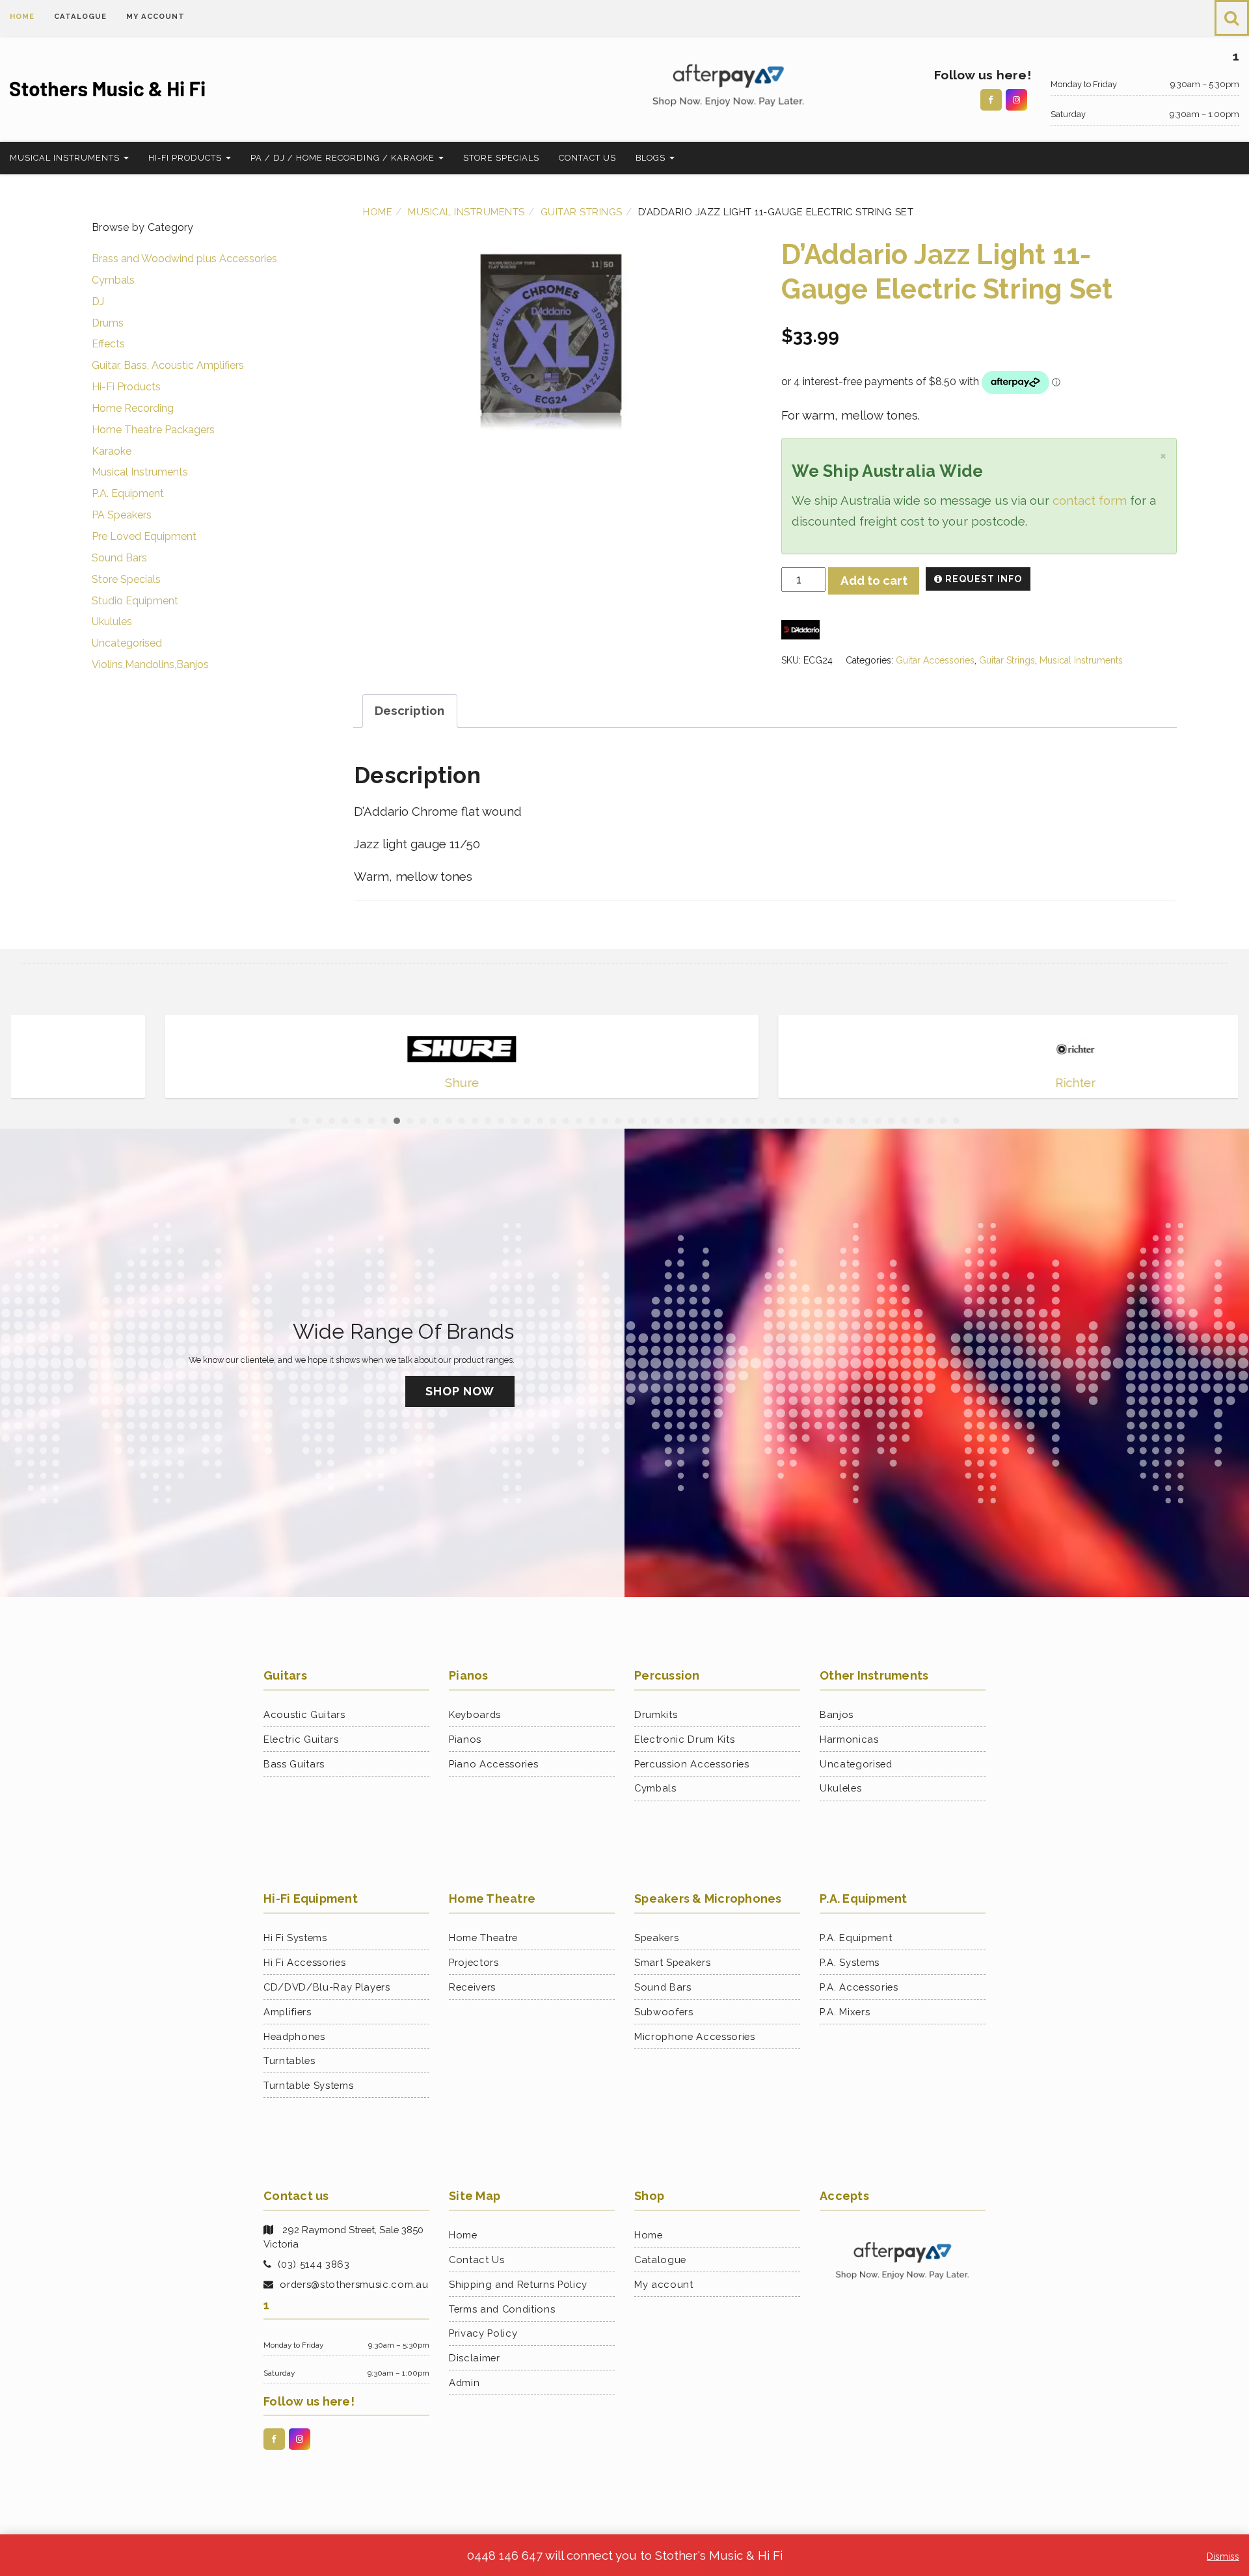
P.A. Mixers (845, 2012)
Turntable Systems (308, 2085)
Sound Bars (119, 558)
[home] (156, 89)
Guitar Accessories (935, 660)
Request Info (982, 579)
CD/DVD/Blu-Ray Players (327, 1987)
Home (22, 16)
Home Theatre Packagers (153, 430)
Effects (108, 344)
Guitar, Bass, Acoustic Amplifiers (168, 365)
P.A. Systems (850, 1962)
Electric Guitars (301, 1739)
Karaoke (112, 451)
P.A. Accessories (859, 1987)
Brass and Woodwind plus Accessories (184, 259)
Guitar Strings (582, 212)
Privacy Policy (483, 2333)
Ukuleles (840, 1788)
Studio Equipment (135, 601)
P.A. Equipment (128, 493)
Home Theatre (483, 1938)
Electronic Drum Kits (684, 1739)
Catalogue (80, 16)
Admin (464, 2382)
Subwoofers (664, 2012)
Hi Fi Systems (295, 1938)
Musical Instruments (66, 158)
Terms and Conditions (502, 2309)
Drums (108, 323)
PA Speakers (122, 515)
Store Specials (501, 158)
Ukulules (112, 622)
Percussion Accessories (692, 1764)
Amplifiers (288, 2012)
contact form (1090, 500)
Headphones (294, 2036)
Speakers (656, 1938)
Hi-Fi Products (186, 158)
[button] (1232, 18)
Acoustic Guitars (304, 1714)
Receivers (472, 1987)
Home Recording (133, 408)
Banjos (837, 1714)
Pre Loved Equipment (144, 536)
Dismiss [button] (1223, 2556)
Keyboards (475, 1714)
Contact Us (587, 158)
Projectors (474, 1962)
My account (155, 16)
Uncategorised (127, 643)
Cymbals (113, 280)
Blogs (652, 158)
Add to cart (874, 580)
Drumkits (656, 1714)
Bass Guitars (294, 1764)
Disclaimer (475, 2358)
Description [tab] (410, 710)
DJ (98, 302)
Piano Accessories (493, 1764)
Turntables (289, 2060)
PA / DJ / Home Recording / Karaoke (344, 158)
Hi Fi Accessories (304, 1962)
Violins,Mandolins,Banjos (150, 664)
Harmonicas (849, 1739)
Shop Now (460, 1391)
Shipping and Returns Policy (518, 2284)
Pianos (465, 1739)
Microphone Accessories (695, 2036)
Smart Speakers (672, 1962)
